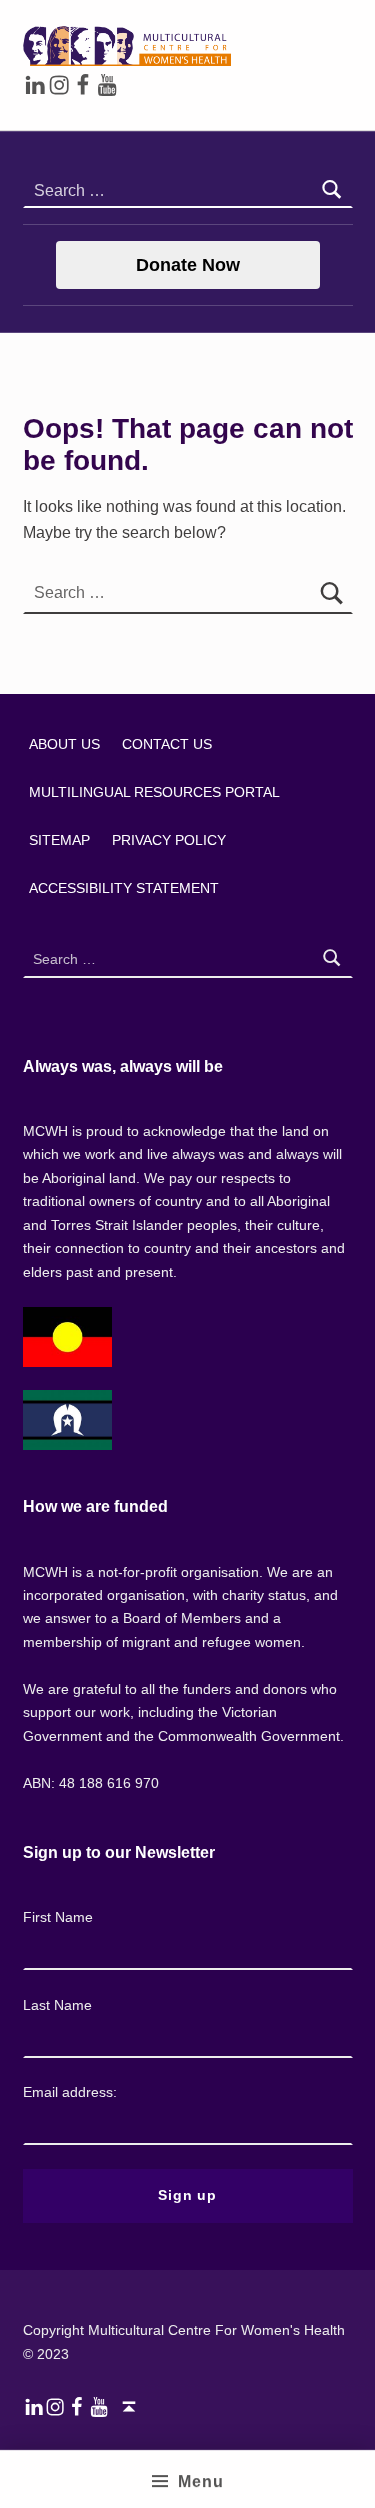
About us (64, 744)
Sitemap (59, 840)
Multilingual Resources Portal (154, 792)
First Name (58, 1917)
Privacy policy (169, 840)
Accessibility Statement (124, 888)
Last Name (57, 2005)
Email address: (70, 2092)
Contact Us (167, 744)
